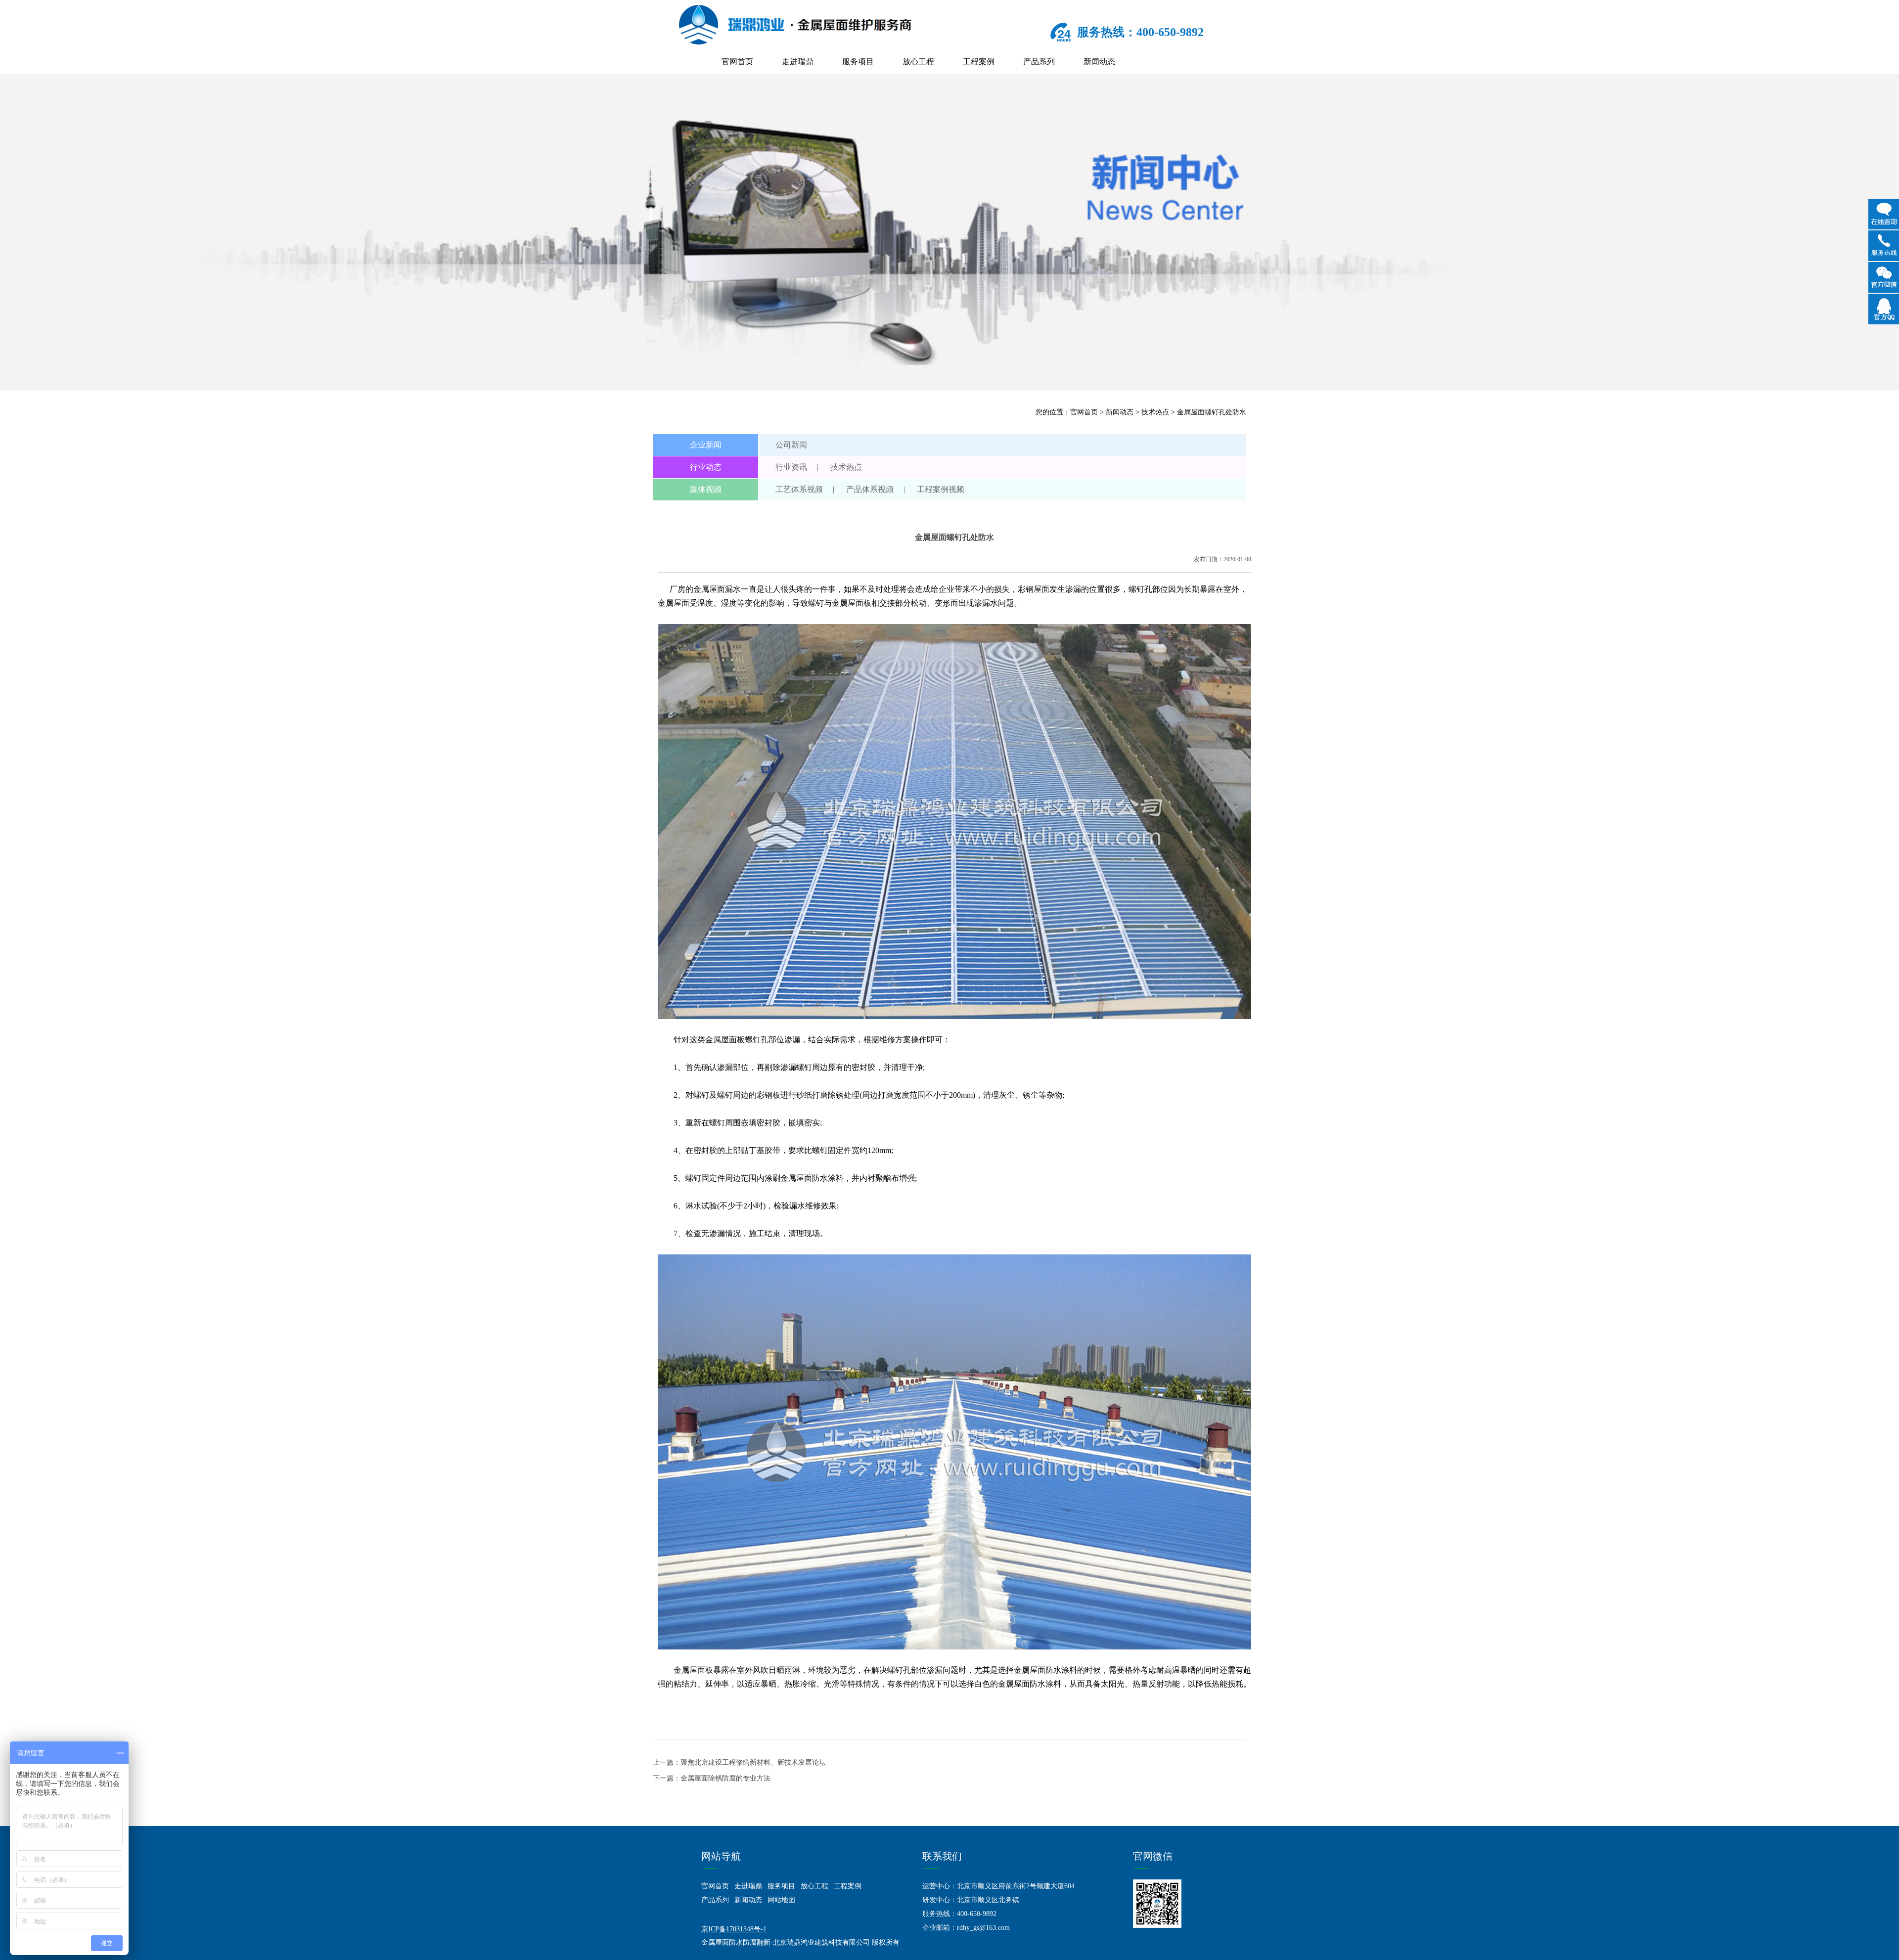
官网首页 (737, 62)
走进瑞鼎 (798, 62)
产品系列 (1039, 62)
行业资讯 (791, 467)
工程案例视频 (941, 489)
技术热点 (1155, 412)
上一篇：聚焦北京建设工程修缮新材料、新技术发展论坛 (739, 1762)
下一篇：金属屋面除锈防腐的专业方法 (712, 1778)
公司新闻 (791, 445)
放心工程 (918, 62)
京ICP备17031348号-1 (734, 1929)
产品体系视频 (870, 489)
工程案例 (979, 62)
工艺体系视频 (799, 489)
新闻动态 (1099, 62)
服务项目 (858, 62)
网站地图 (781, 1900)
